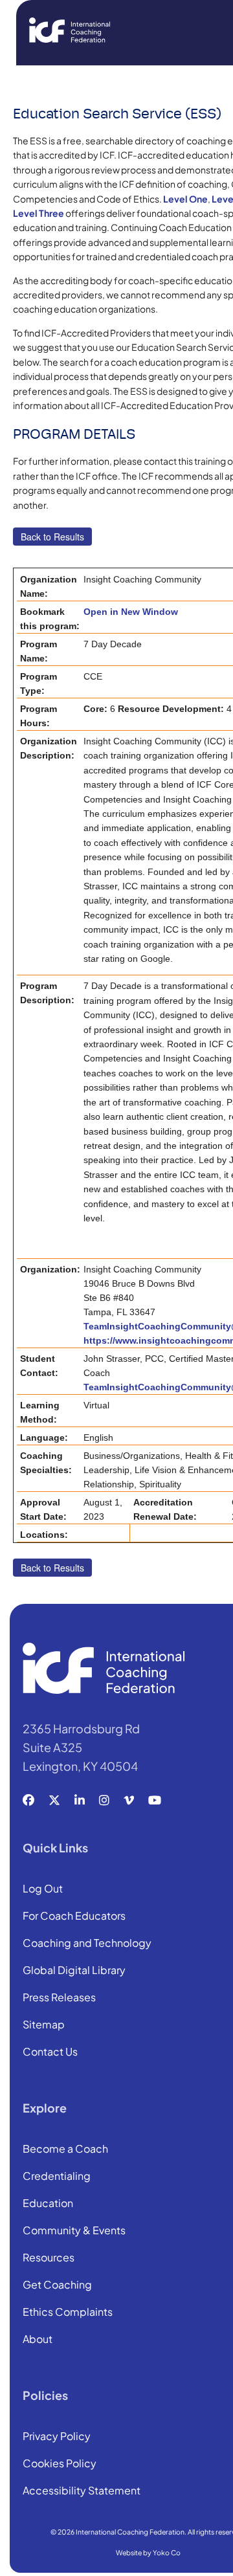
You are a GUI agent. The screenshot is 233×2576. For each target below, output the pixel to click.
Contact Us (50, 2052)
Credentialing (57, 2177)
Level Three (39, 213)
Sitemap (44, 2025)
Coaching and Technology (87, 1944)
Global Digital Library (74, 1971)
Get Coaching (57, 2285)
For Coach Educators (74, 1916)
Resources (49, 2258)
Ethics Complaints (68, 2313)
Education (48, 2204)
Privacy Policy (57, 2437)
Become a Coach (65, 2149)
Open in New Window (131, 612)
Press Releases (59, 1998)
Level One (185, 199)
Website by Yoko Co (148, 2552)
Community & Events (74, 2231)
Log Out (43, 1889)
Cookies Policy (60, 2464)
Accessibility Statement (82, 2491)
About (38, 2340)
